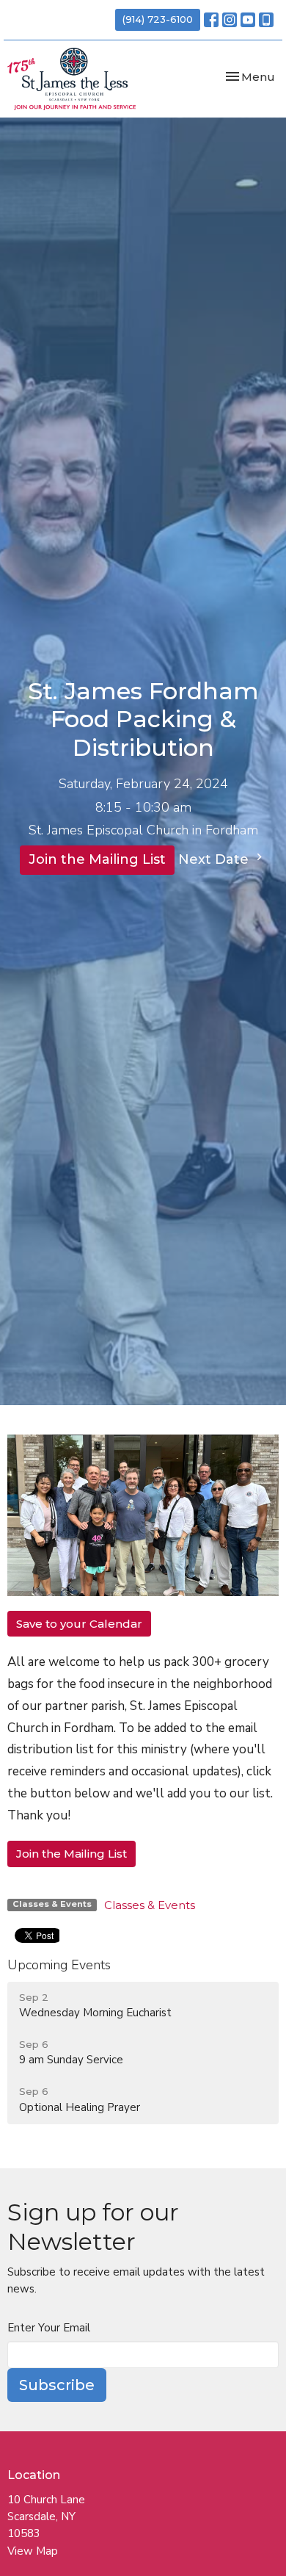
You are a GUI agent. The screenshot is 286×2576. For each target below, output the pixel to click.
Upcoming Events (59, 1965)
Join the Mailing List (97, 859)
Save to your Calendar (79, 1624)
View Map (33, 2551)
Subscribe (57, 2385)
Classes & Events (150, 1905)
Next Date (215, 859)
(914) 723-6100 (158, 19)
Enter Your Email (49, 2328)
